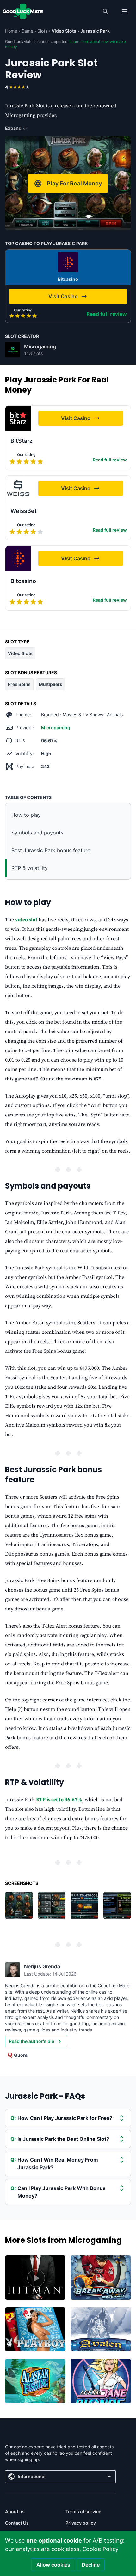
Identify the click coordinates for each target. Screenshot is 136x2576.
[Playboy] (35, 2329)
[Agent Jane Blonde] (101, 2381)
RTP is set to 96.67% (59, 1800)
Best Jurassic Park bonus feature (51, 850)
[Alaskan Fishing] (35, 2381)
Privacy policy (81, 2523)
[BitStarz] (18, 418)
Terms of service (83, 2511)
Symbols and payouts (37, 833)
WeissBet (24, 511)
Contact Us (17, 2523)
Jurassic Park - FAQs (45, 2096)
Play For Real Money (74, 183)
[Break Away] (101, 2278)
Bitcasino (68, 279)
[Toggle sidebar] (125, 11)
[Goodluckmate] (23, 11)
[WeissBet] (18, 488)
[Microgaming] (13, 350)
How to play (26, 815)
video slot (26, 920)
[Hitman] (35, 2278)
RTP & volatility (30, 868)
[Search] (106, 11)
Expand (16, 128)
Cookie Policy (100, 2549)
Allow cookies (53, 2565)
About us (15, 2511)
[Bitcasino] (68, 262)
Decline (91, 2565)
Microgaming (40, 346)
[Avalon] (101, 2329)
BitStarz (22, 441)
